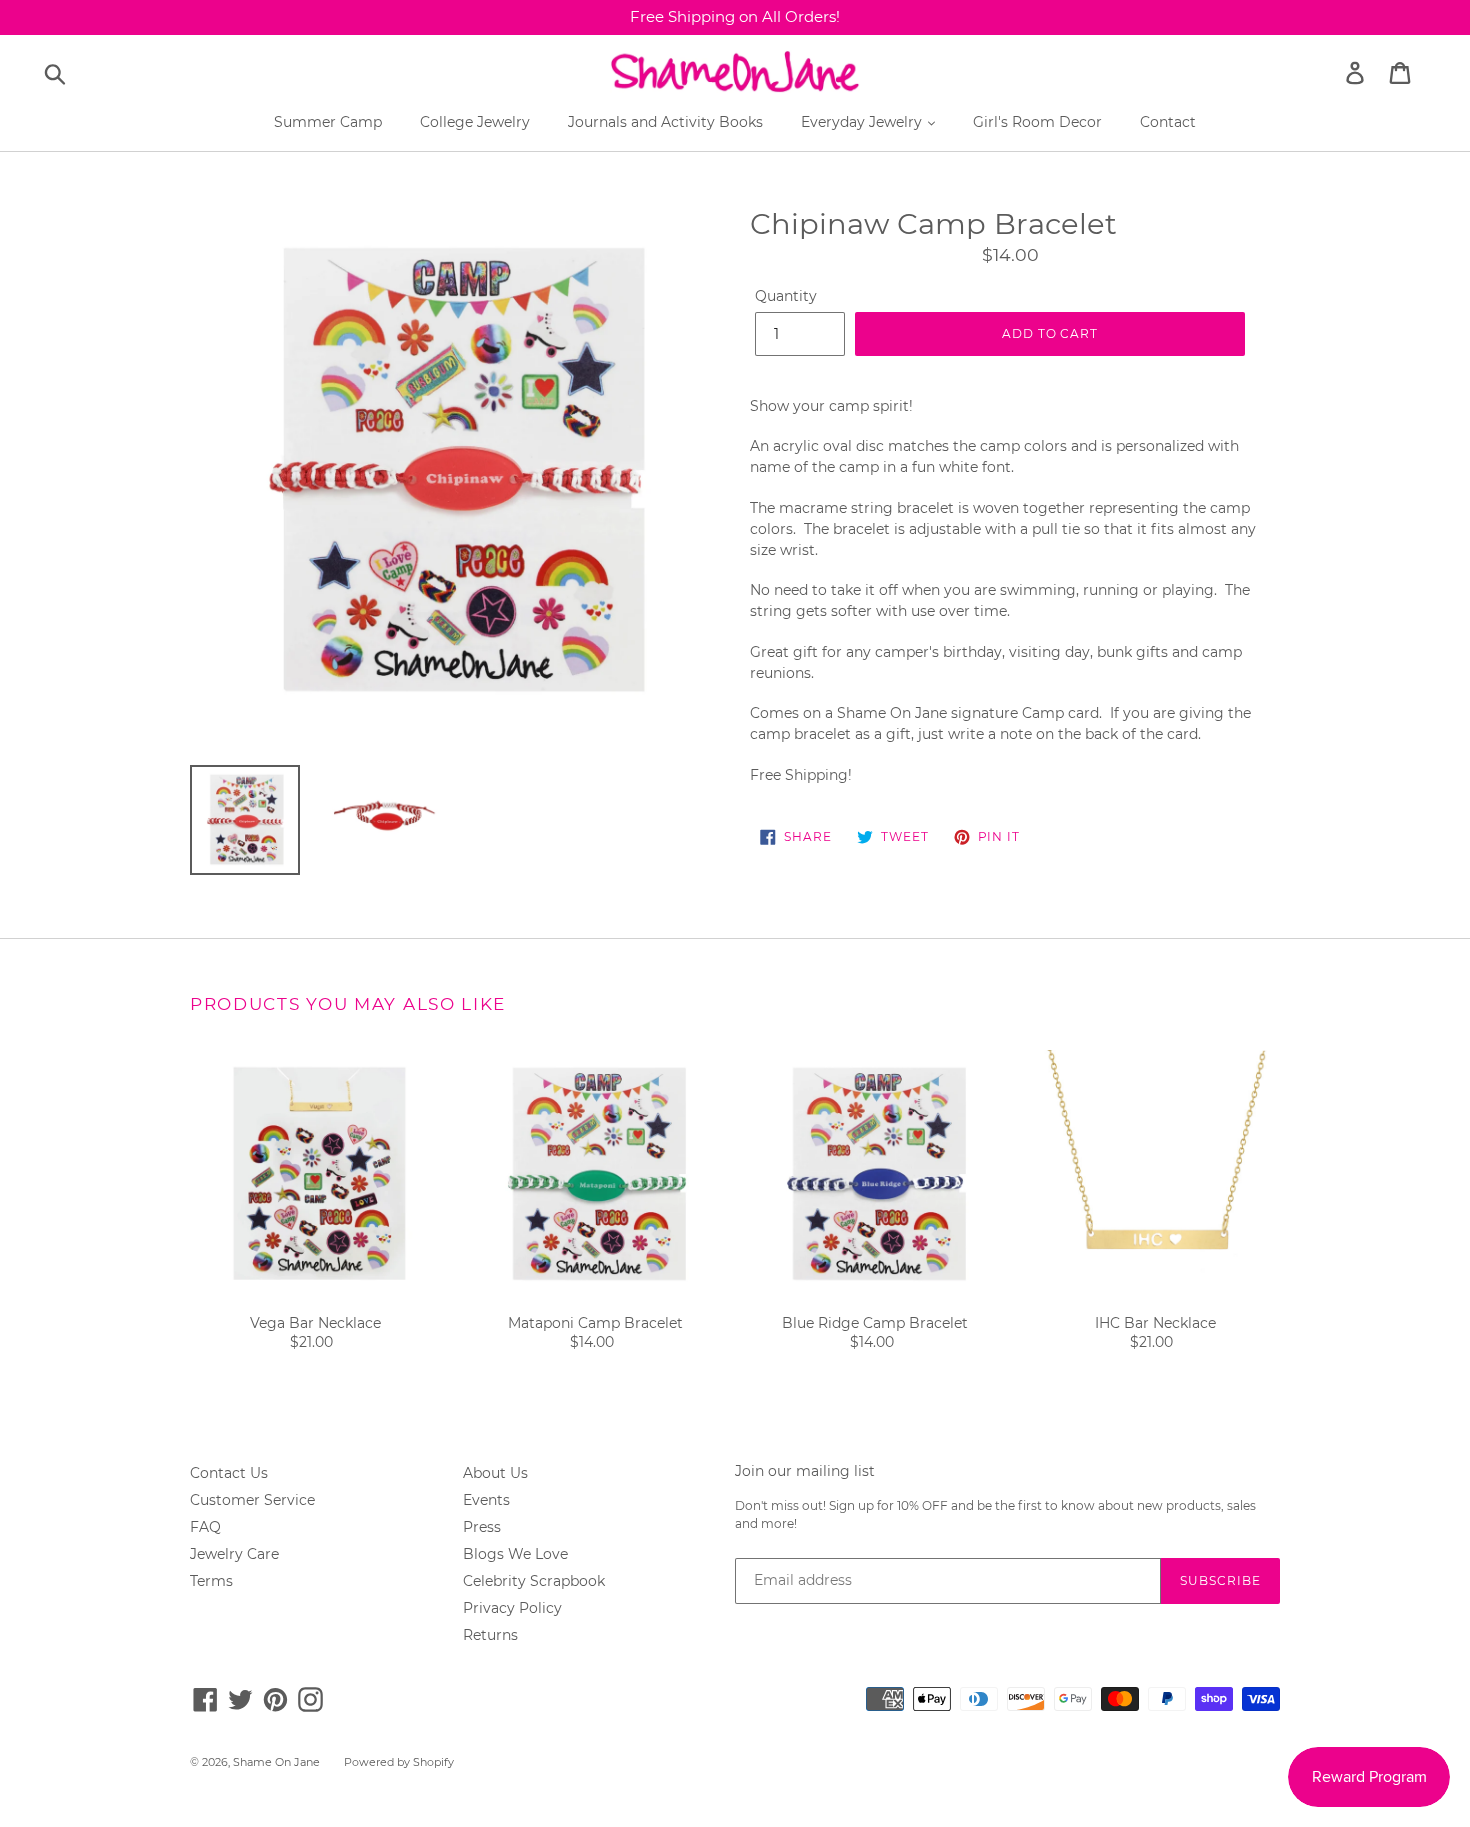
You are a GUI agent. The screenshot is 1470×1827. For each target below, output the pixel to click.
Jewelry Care (234, 1554)
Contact (1168, 122)
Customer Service (252, 1500)
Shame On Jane (276, 1762)
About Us (495, 1473)
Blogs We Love (515, 1554)
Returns (490, 1635)
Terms (211, 1581)
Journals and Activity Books (665, 122)
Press (482, 1527)
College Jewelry (475, 122)
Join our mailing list (805, 1471)
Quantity (786, 296)
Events (486, 1500)
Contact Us (229, 1473)
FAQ (205, 1527)
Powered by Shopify (399, 1762)
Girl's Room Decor (1037, 122)
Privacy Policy (512, 1608)
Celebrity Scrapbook (534, 1581)
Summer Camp (328, 122)
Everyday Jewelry (863, 122)
